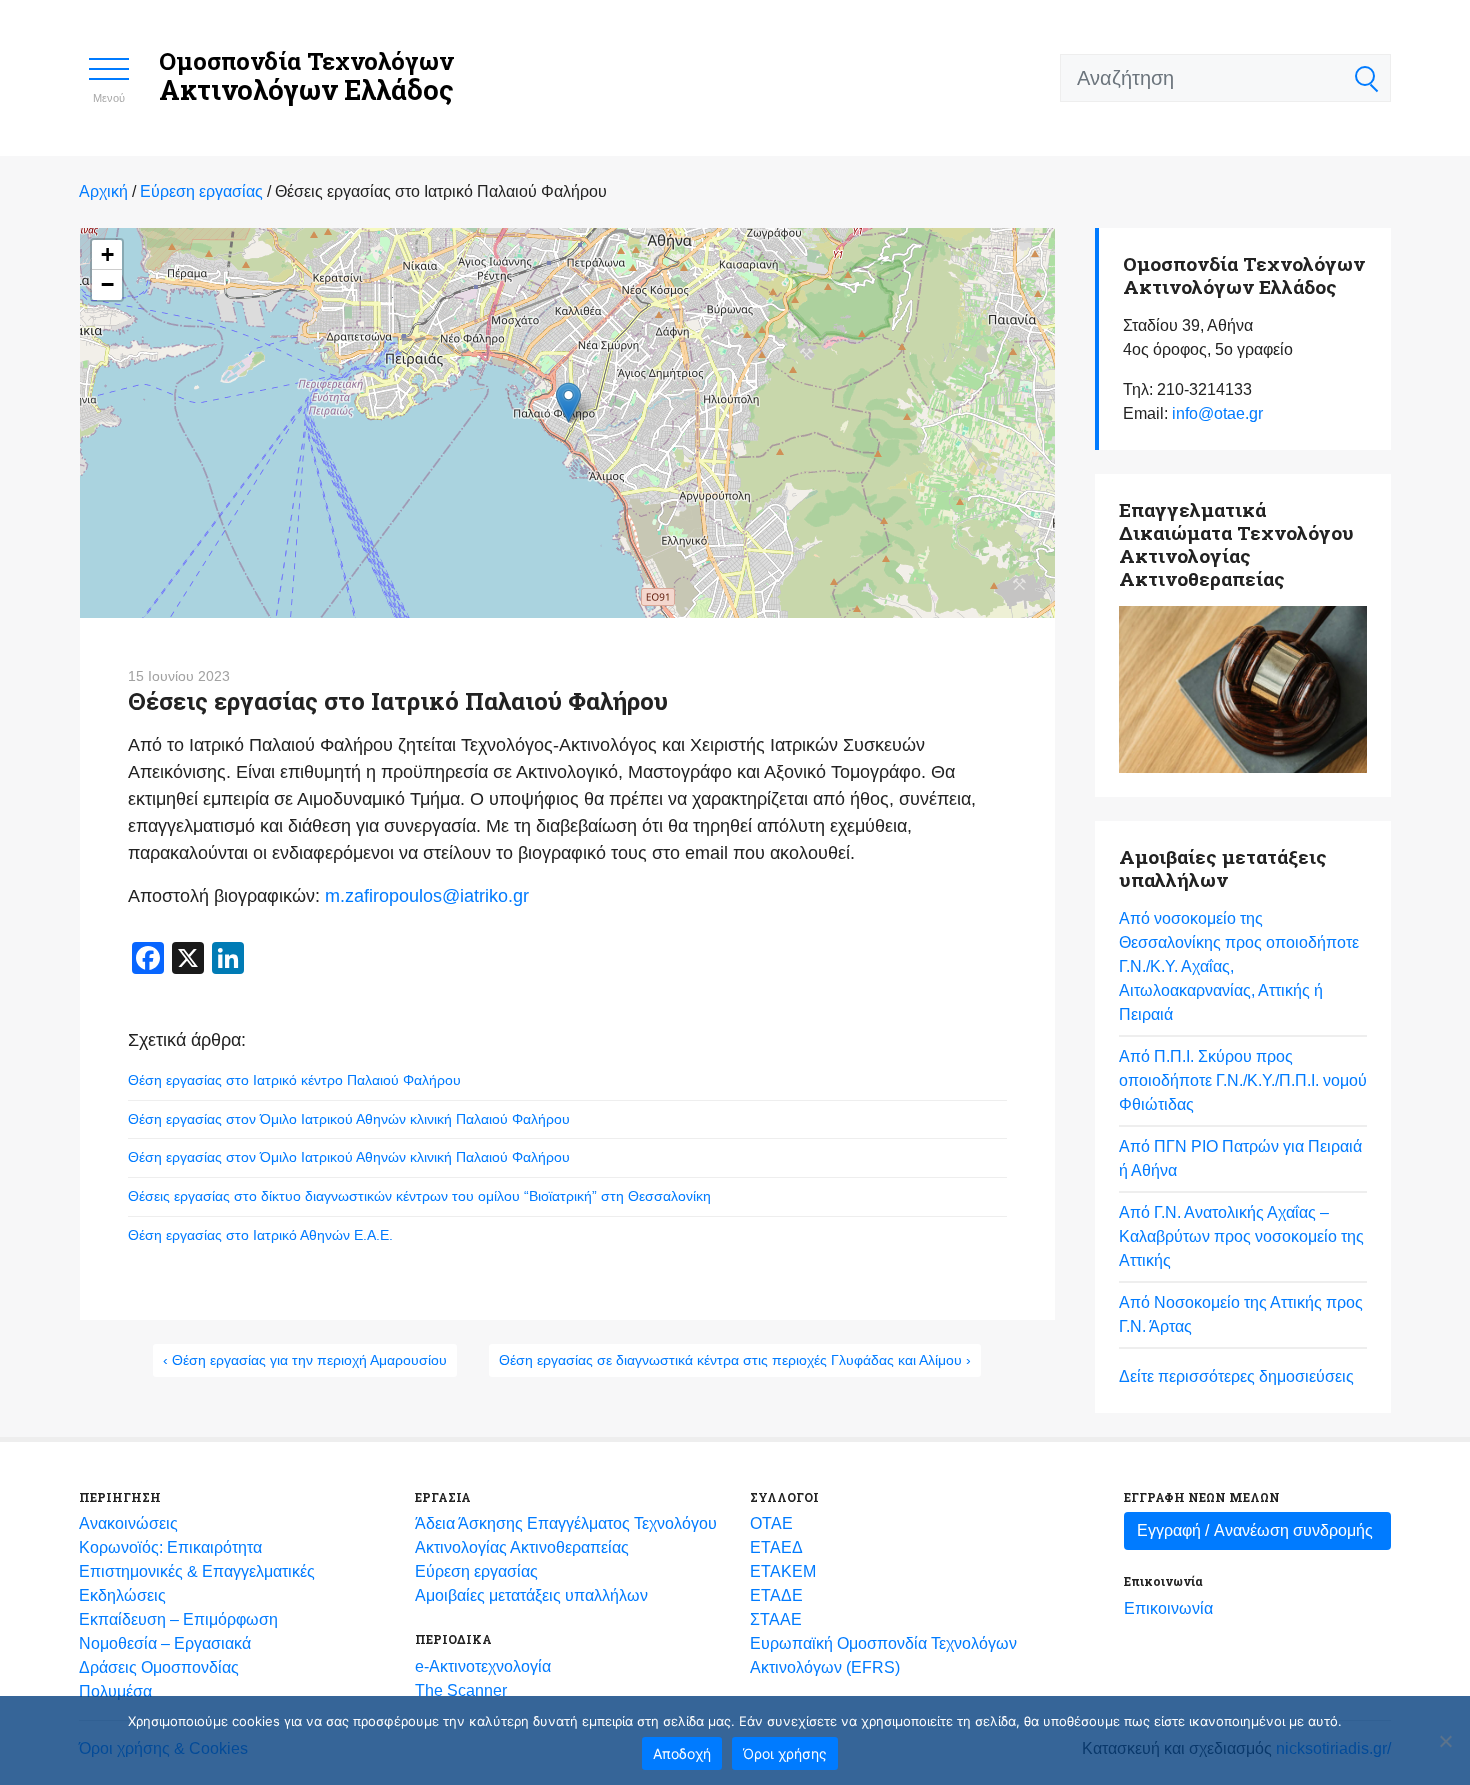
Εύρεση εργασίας (476, 1571)
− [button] (107, 284)
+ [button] (107, 254)
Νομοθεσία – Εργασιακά (165, 1643)
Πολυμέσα (115, 1691)
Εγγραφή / (1255, 1530)
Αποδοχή (682, 1753)
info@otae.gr (1217, 413)
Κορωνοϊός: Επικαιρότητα (170, 1547)
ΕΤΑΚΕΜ (783, 1571)
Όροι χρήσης (785, 1753)
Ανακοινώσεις (128, 1523)
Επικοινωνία (1168, 1608)
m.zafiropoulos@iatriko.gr (427, 896)
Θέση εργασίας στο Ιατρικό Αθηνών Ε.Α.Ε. (260, 1235)
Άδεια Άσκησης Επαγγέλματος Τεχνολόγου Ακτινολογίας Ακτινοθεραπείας (566, 1535)
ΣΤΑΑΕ (776, 1619)
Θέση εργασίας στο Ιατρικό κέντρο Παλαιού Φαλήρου (294, 1080)
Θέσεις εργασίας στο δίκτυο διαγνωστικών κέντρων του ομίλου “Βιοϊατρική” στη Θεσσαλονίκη (419, 1196)
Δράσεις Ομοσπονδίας (159, 1667)
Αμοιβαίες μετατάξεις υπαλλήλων (531, 1595)
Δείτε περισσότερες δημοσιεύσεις (1236, 1376)
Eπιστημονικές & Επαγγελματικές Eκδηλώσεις (197, 1583)
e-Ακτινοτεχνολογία (483, 1666)
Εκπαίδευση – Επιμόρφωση (178, 1619)
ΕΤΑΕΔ (776, 1547)
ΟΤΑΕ (771, 1523)
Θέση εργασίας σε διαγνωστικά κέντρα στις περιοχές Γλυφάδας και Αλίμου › (735, 1360)
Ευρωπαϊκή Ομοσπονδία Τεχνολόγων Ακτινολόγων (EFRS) (883, 1655)
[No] (1445, 1741)
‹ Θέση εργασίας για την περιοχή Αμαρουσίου (305, 1360)
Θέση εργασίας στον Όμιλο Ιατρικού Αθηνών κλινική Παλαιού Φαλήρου (349, 1119)
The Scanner (461, 1690)
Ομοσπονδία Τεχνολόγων (306, 76)
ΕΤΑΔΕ (776, 1595)
